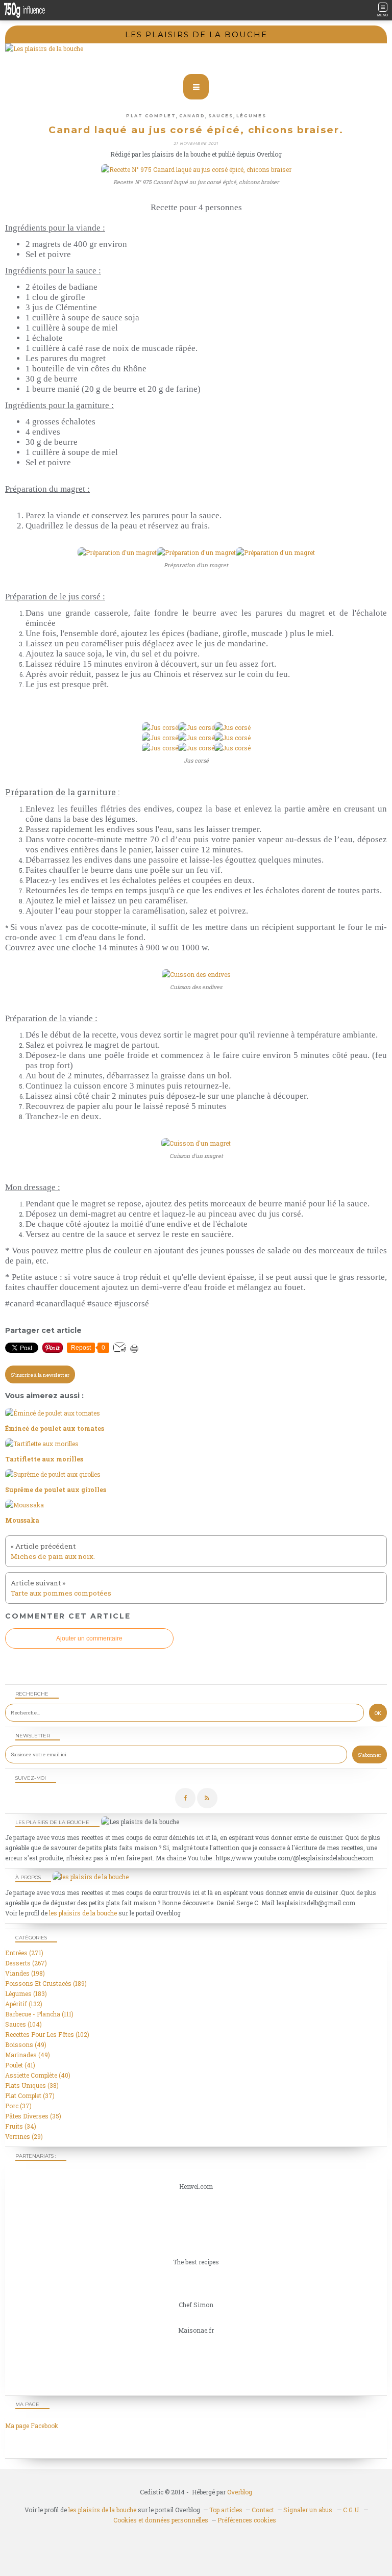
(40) (38, 2075)
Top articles (226, 2510)
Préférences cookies (247, 2520)
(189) (46, 1983)
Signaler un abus (309, 2510)
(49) (26, 2044)
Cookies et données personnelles (161, 2520)
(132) (24, 2004)
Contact (263, 2510)
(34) (21, 2126)
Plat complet (151, 116)
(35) (33, 2116)
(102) (47, 2034)
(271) (24, 1953)
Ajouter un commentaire (89, 1638)
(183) (26, 1993)
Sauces (221, 116)
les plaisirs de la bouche (83, 1913)
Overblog (240, 2492)
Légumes (251, 116)
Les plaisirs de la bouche (196, 34)
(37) (30, 2095)
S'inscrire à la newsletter (40, 1375)
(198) (25, 1973)
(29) (24, 2136)
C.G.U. (352, 2510)
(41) (20, 2065)
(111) (39, 2014)
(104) (23, 2024)
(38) (32, 2085)
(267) (26, 1963)
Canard (192, 116)
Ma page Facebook (32, 2426)
